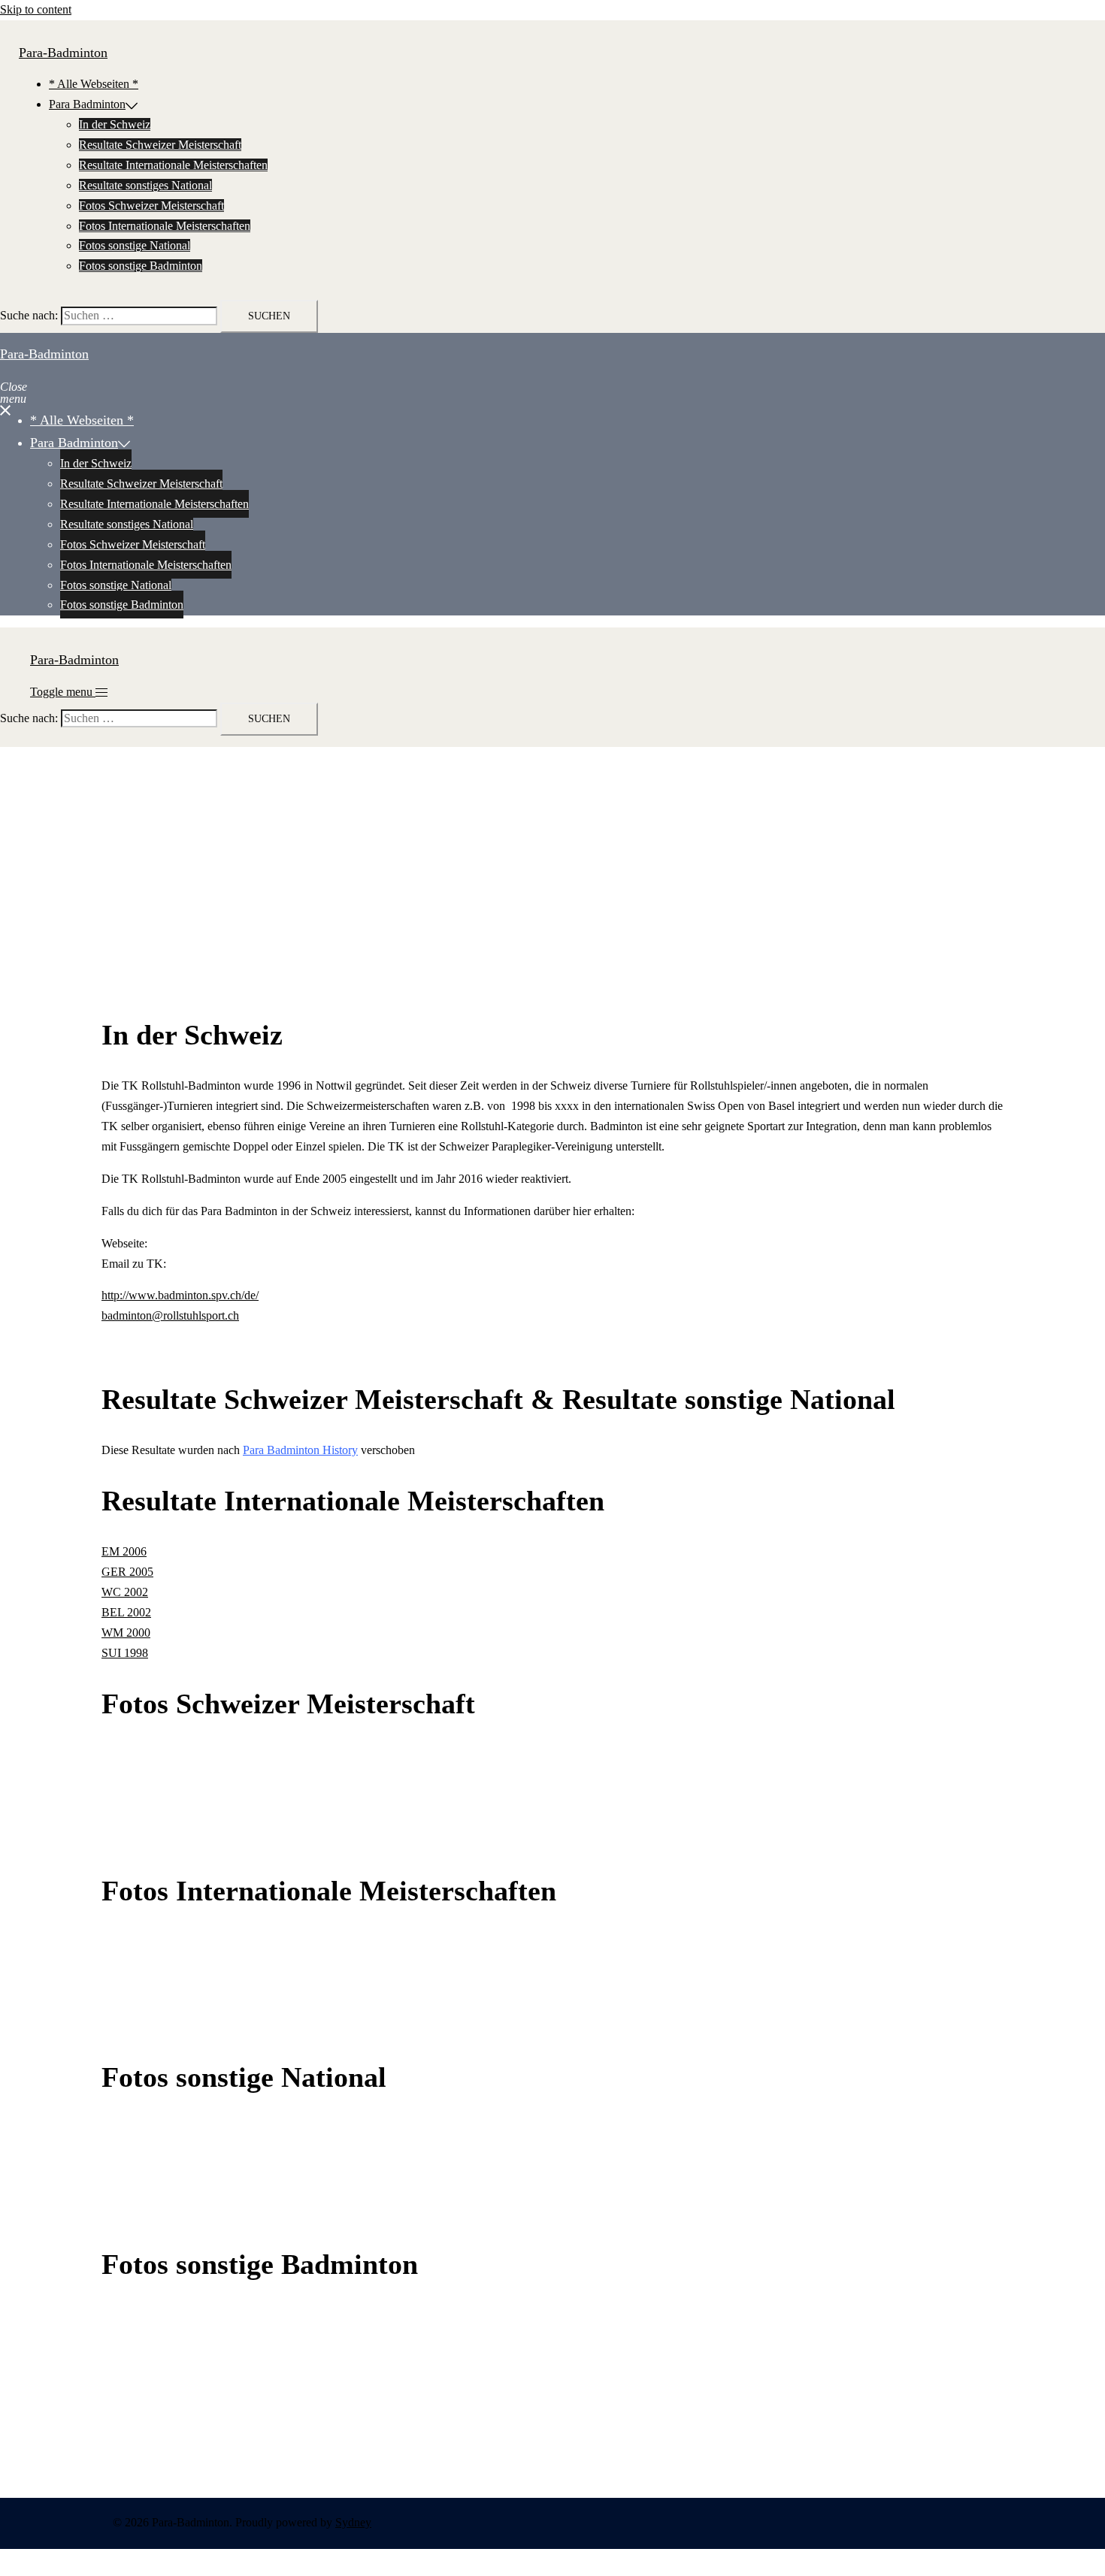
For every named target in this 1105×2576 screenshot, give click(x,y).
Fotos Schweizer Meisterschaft (151, 206)
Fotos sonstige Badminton (141, 266)
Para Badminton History (300, 1450)
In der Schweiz (115, 124)
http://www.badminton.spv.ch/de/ (180, 1295)
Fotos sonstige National (135, 245)
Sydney (353, 2522)
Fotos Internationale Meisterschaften (165, 226)
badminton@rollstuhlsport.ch (170, 1315)
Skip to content (36, 9)
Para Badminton (87, 104)
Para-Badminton (63, 53)
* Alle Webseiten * (94, 84)
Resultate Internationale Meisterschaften (173, 165)
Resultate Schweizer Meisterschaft (160, 145)
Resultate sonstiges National (145, 185)
